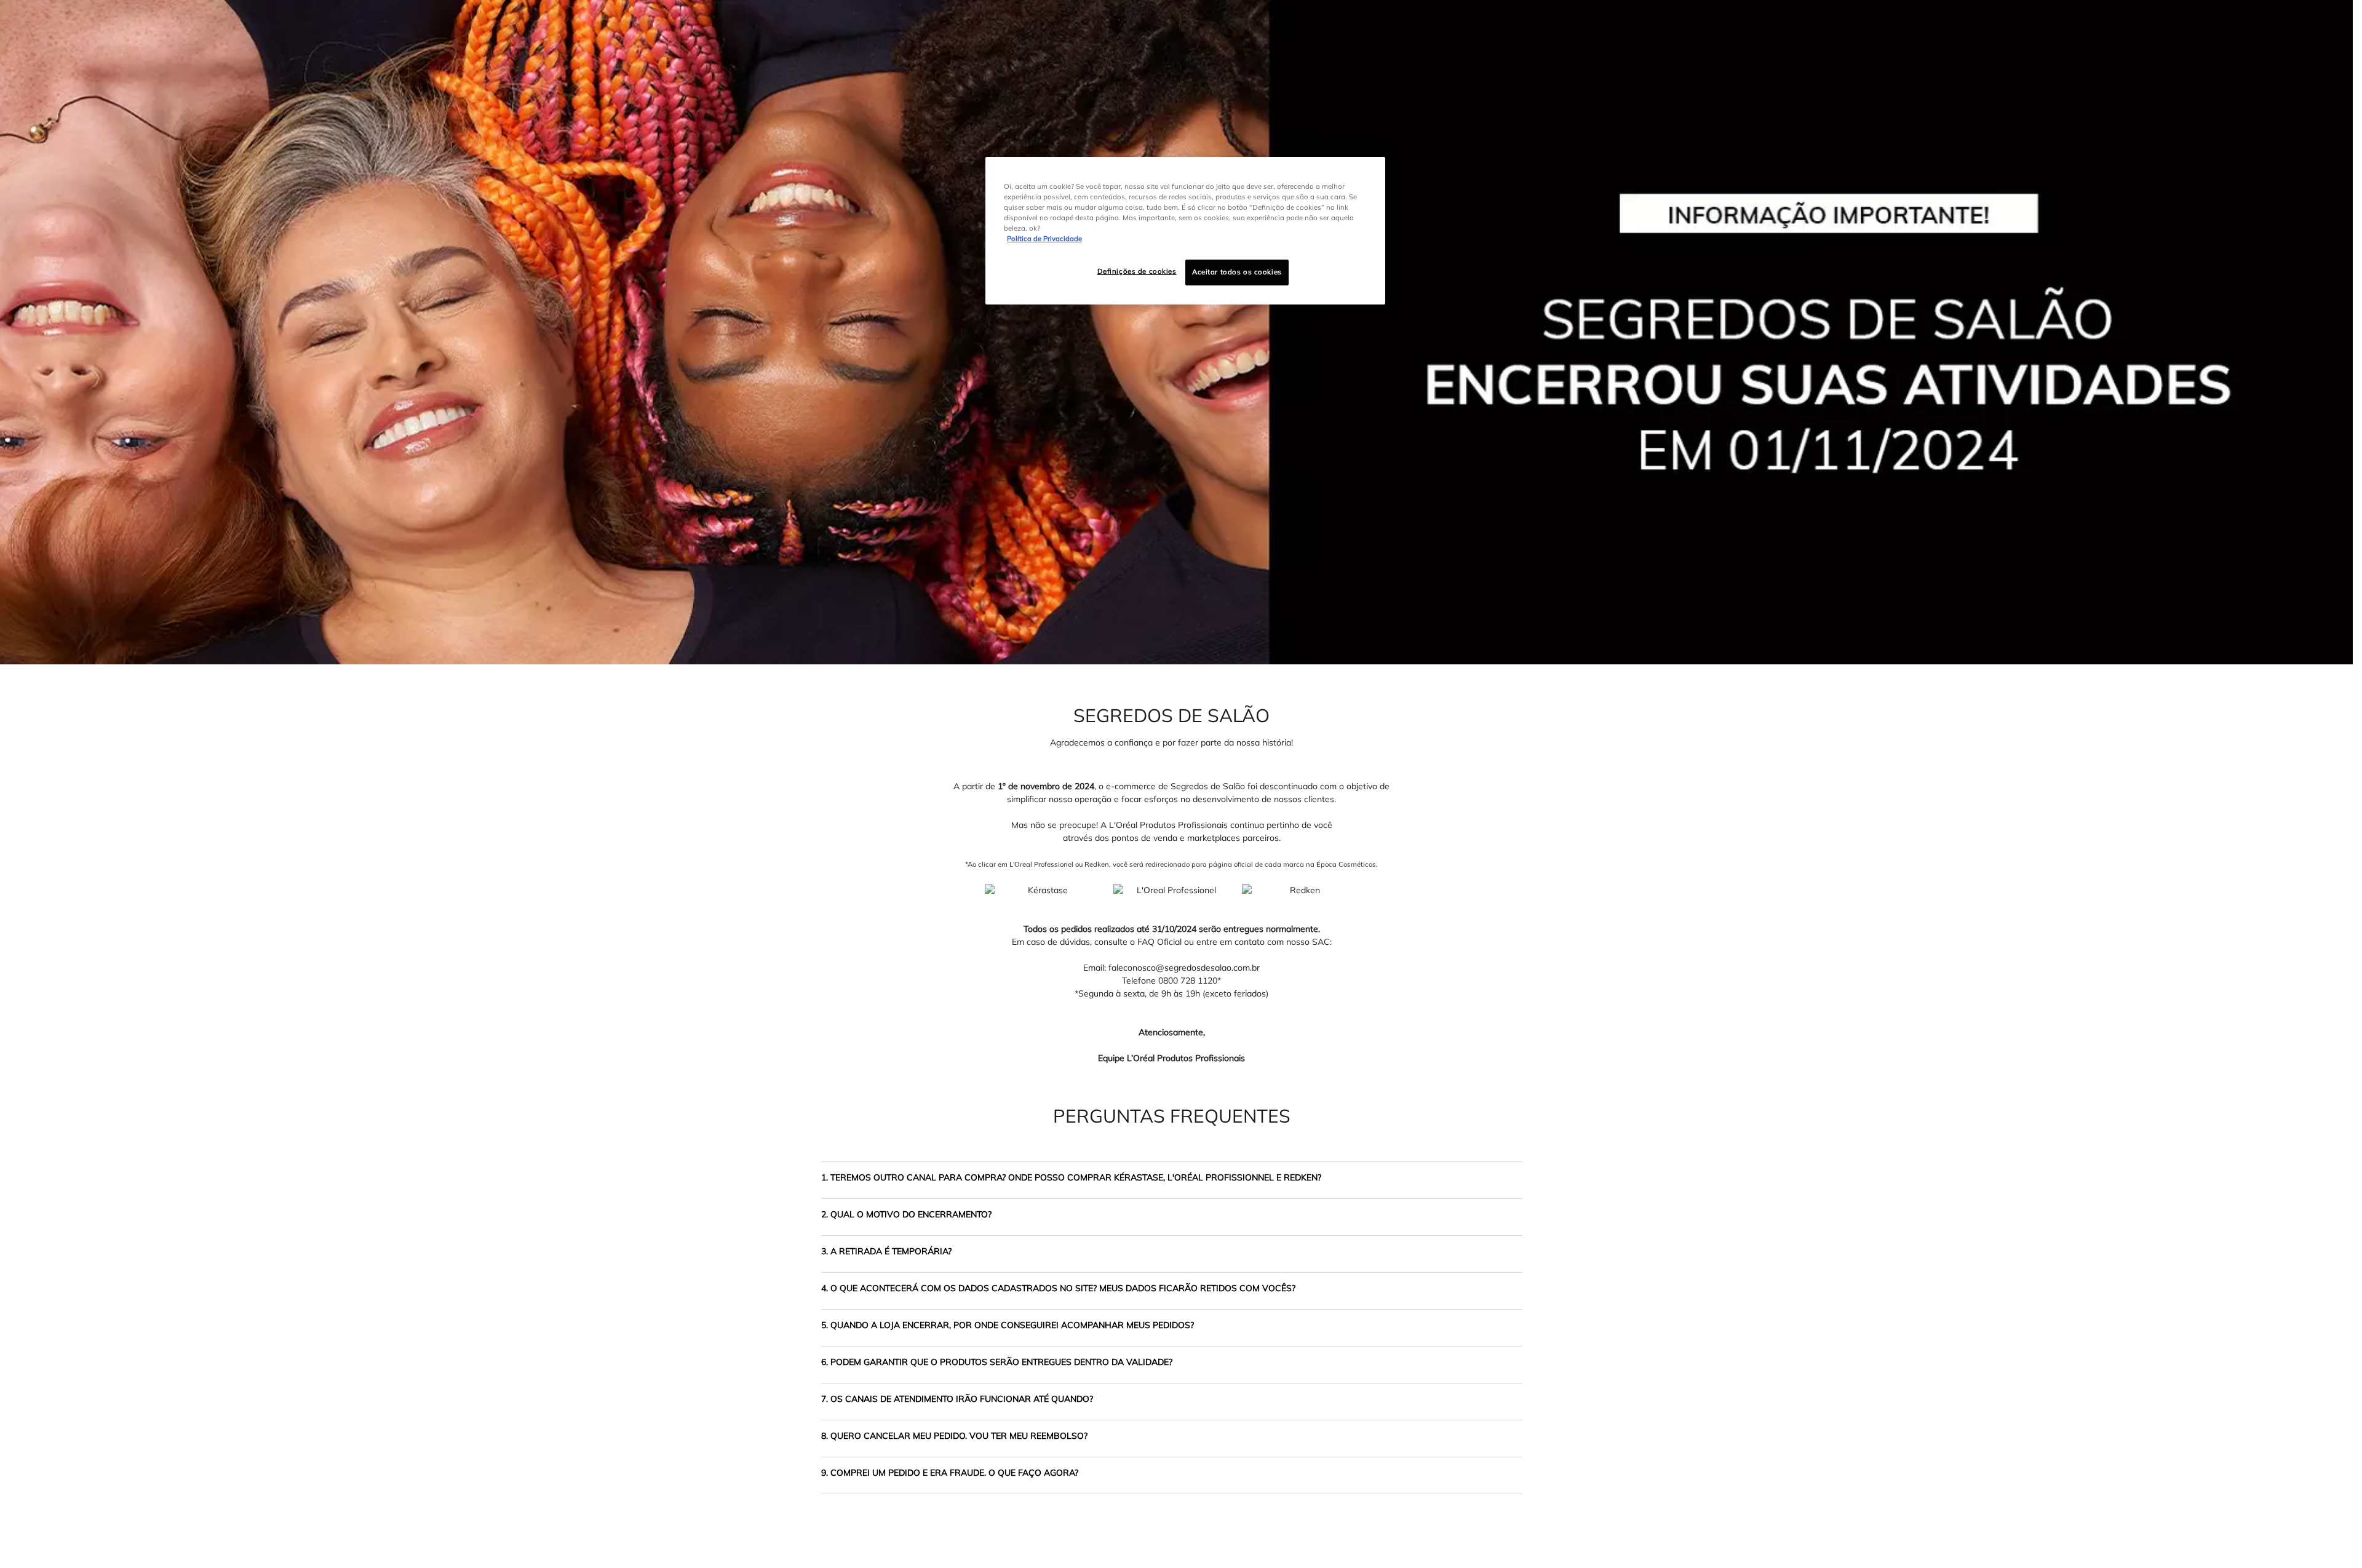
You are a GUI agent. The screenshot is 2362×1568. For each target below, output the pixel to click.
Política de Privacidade (1044, 239)
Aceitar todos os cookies (1237, 272)
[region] (1185, 231)
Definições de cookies (1137, 271)
